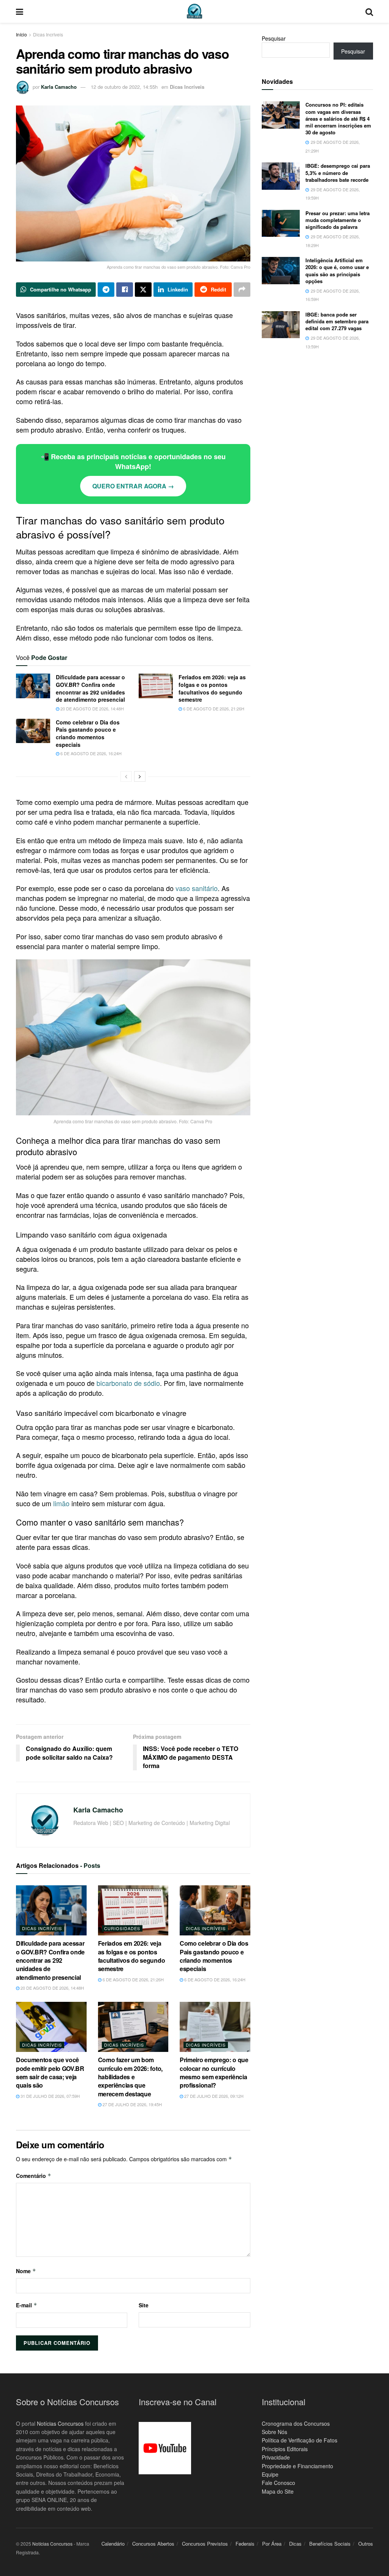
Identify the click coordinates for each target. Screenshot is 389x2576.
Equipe (270, 2474)
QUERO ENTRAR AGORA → (133, 486)
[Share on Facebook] (125, 290)
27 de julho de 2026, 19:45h (132, 2104)
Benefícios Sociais (330, 2544)
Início (21, 34)
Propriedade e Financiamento (297, 2466)
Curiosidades (122, 1928)
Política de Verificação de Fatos (300, 2440)
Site (144, 2305)
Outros (366, 2544)
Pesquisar (274, 38)
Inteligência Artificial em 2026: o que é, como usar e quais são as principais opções (337, 271)
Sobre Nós (274, 2432)
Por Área (272, 2544)
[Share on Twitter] (143, 290)
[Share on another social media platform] (242, 290)
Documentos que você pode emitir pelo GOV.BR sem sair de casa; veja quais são (50, 2072)
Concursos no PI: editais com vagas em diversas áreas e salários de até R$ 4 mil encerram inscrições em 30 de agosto (338, 118)
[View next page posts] (140, 776)
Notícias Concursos (60, 2423)
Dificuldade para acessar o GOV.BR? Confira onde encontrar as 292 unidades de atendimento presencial (90, 688)
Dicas (295, 2544)
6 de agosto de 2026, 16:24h (90, 753)
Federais (245, 2544)
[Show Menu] (20, 11)
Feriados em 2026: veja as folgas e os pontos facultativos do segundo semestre (212, 688)
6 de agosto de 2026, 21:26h (213, 709)
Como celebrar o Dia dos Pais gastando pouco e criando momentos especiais (88, 733)
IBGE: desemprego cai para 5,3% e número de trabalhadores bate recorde (338, 172)
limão (61, 1503)
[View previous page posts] (126, 776)
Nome (26, 2271)
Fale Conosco (278, 2483)
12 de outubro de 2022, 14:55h (124, 87)
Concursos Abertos (153, 2544)
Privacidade (276, 2457)
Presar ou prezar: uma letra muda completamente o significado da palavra (338, 220)
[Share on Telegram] (106, 290)
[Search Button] (369, 11)
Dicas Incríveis (48, 34)
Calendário (113, 2544)
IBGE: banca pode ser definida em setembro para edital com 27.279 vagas (337, 321)
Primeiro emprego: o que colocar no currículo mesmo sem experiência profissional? (214, 2072)
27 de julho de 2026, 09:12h (213, 2096)
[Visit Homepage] (194, 11)
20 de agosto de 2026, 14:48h (92, 709)
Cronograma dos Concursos (296, 2423)
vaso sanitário (197, 888)
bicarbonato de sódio (128, 1383)
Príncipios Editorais (285, 2448)
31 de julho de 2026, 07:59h (50, 2096)
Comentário (34, 2176)
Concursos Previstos (205, 2544)
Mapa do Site (278, 2491)
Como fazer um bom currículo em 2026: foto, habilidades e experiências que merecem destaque (130, 2077)
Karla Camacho (59, 87)
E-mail (27, 2305)
